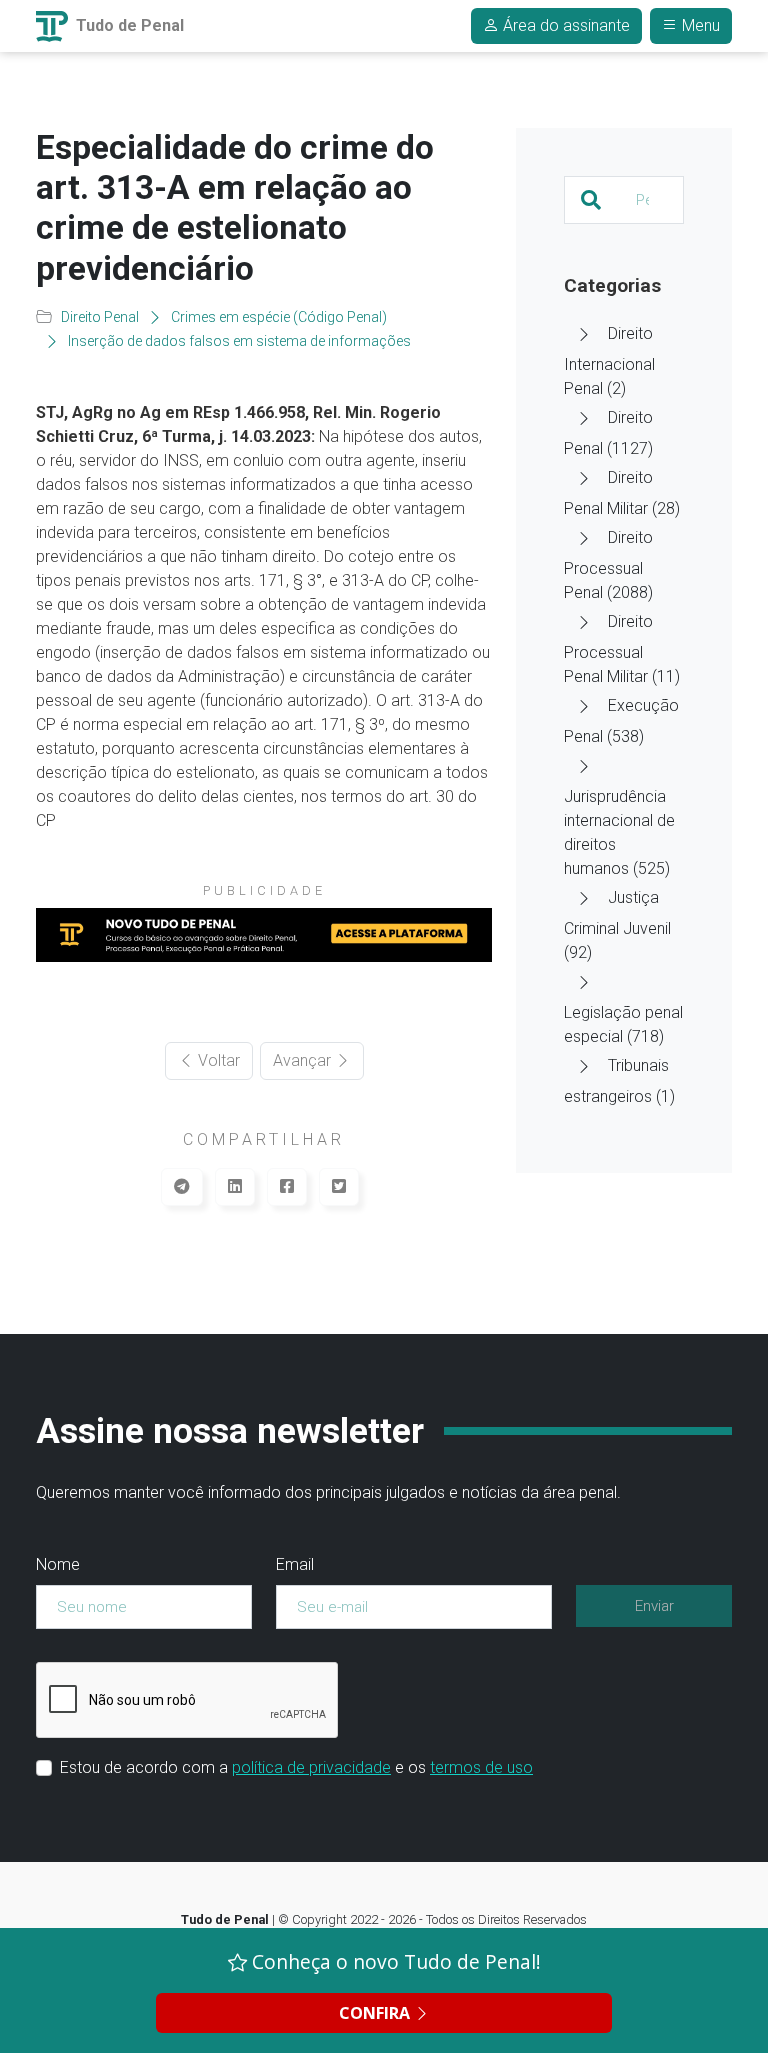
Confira (376, 2013)
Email (295, 1564)
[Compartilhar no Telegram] (182, 1187)
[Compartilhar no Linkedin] (235, 1187)
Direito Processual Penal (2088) (608, 565)
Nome (58, 1564)
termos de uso (481, 1767)
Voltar (217, 1060)
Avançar (304, 1060)
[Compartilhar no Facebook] (287, 1187)
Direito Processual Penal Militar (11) (622, 649)
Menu (699, 25)
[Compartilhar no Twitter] (339, 1187)
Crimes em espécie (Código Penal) (279, 317)
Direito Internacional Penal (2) (609, 361)
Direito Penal (100, 317)
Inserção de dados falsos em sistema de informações (239, 341)
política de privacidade (311, 1767)
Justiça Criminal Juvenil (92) (617, 925)
